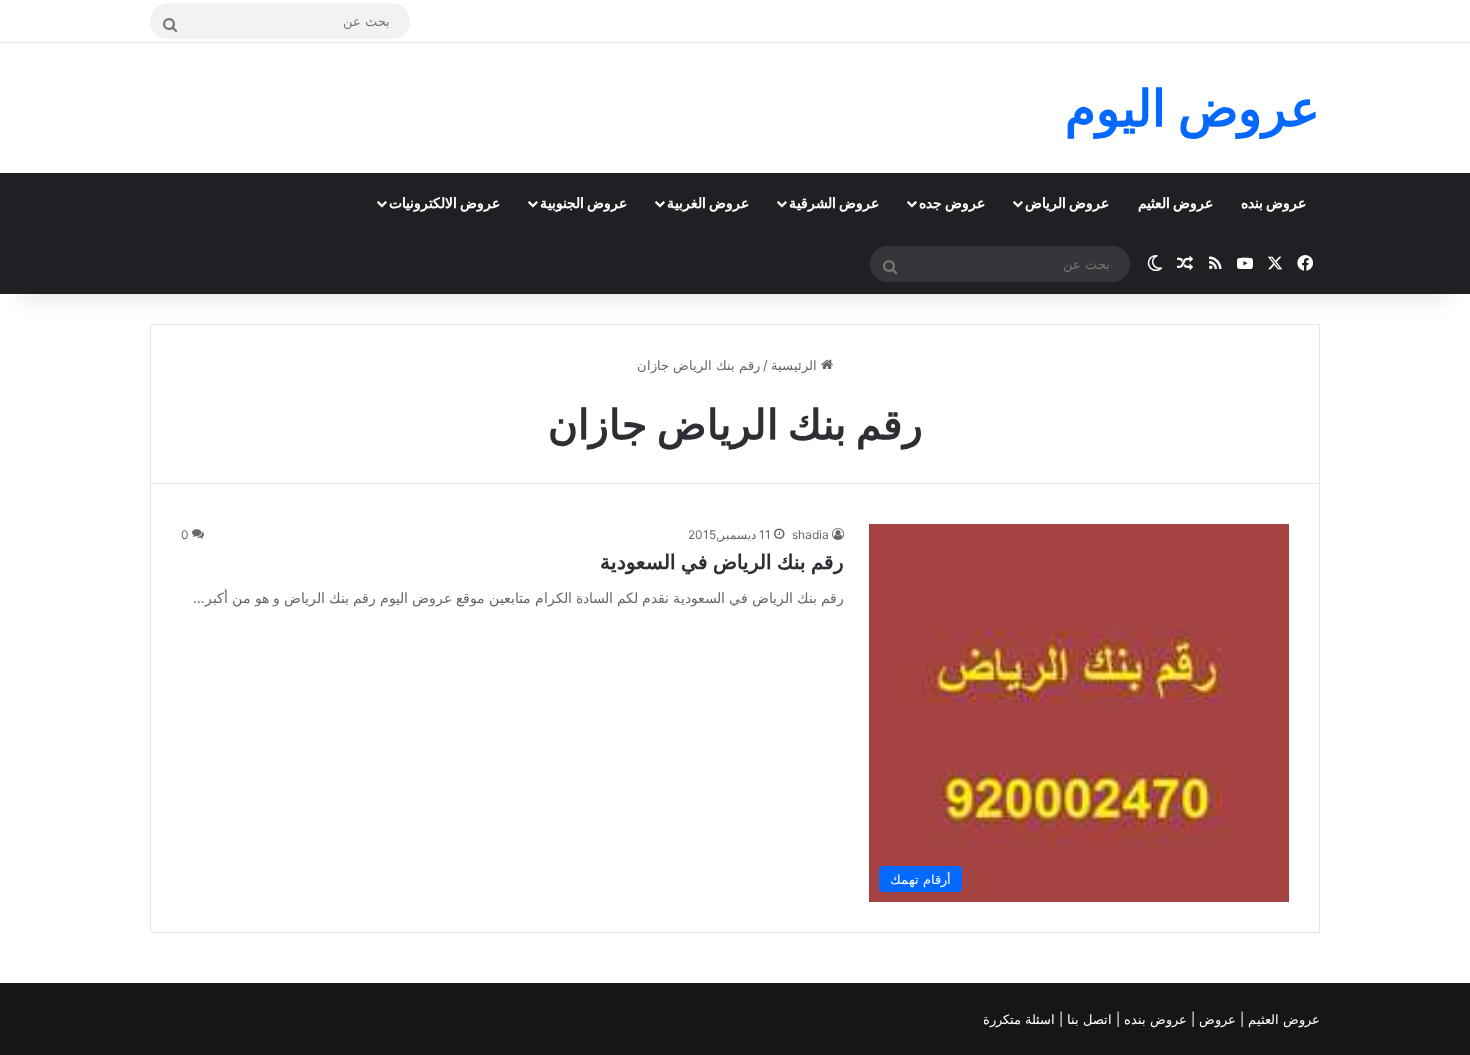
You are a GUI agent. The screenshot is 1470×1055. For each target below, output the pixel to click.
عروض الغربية (708, 202)
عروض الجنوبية (583, 202)
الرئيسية (796, 365)
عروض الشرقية (834, 202)
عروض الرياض (1067, 202)
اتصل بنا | (1087, 1019)
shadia (810, 534)
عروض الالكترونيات (444, 202)
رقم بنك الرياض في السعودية (722, 562)
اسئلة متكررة (1021, 1019)
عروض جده (952, 202)
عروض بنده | (1153, 1019)
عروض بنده (1273, 202)
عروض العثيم (1175, 202)
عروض (1217, 1019)
